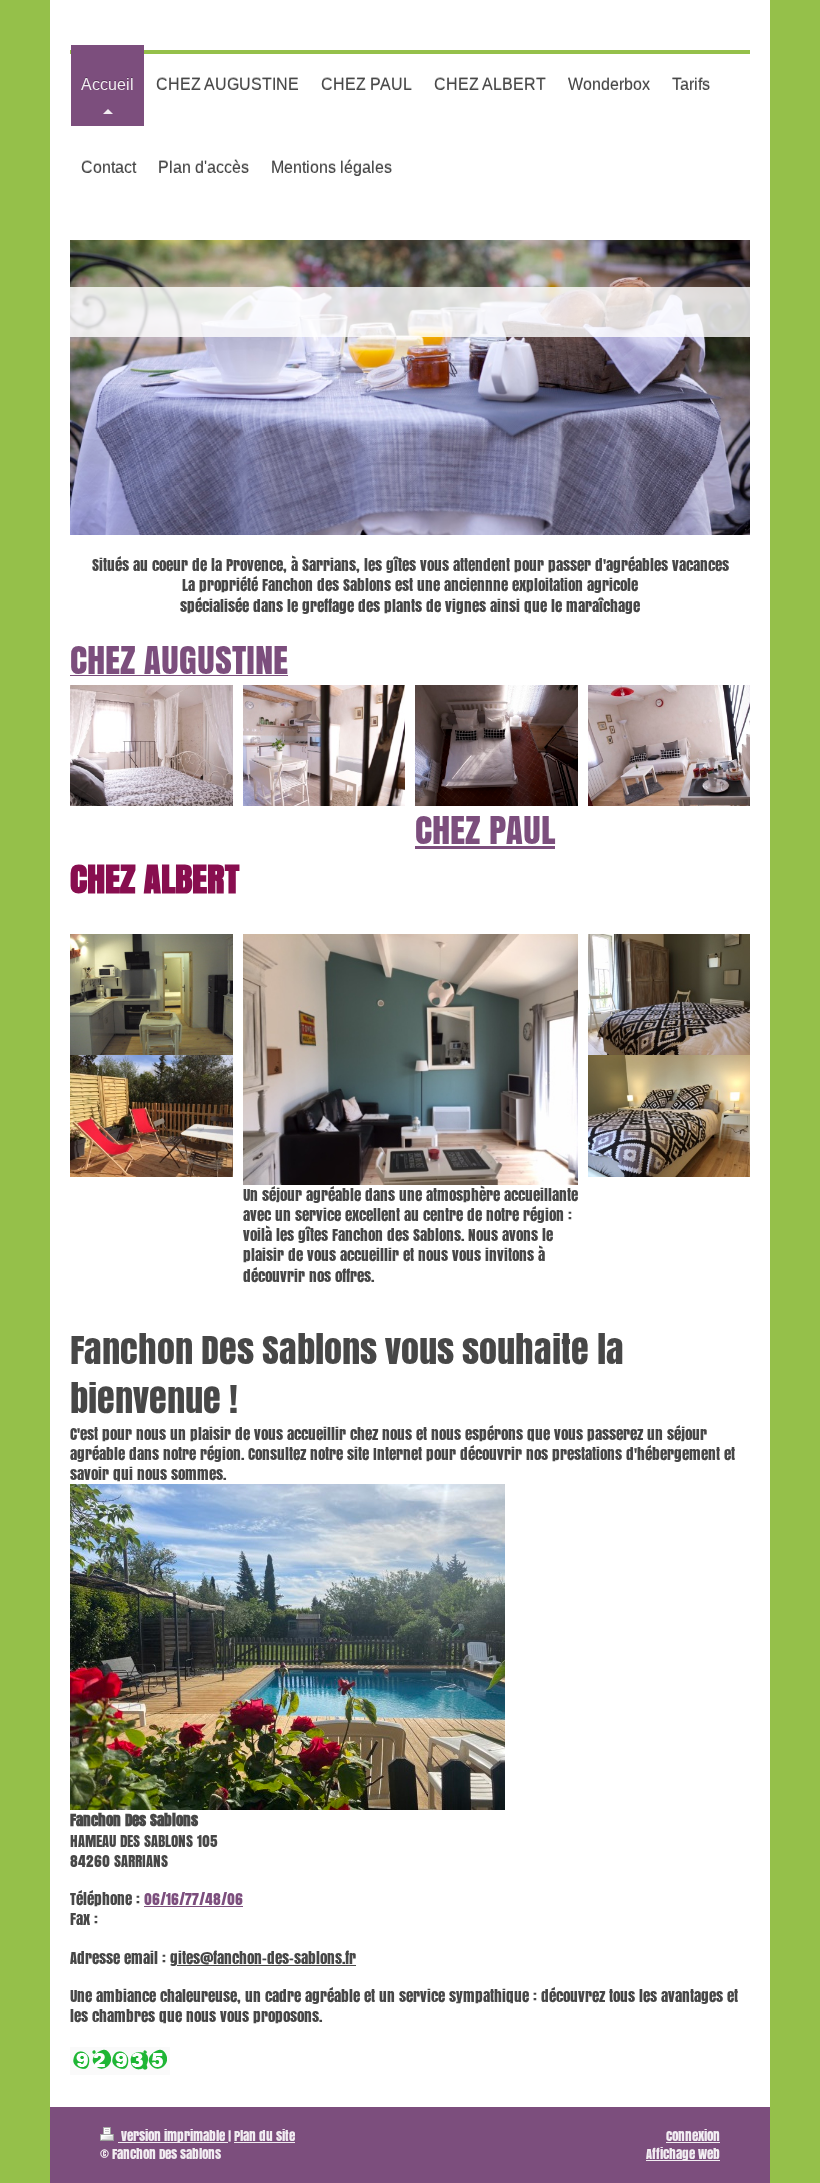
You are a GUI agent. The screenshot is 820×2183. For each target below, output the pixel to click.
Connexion (693, 2135)
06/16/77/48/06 (193, 1899)
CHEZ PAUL (485, 829)
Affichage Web (683, 2153)
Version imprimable (173, 2135)
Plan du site (264, 2135)
